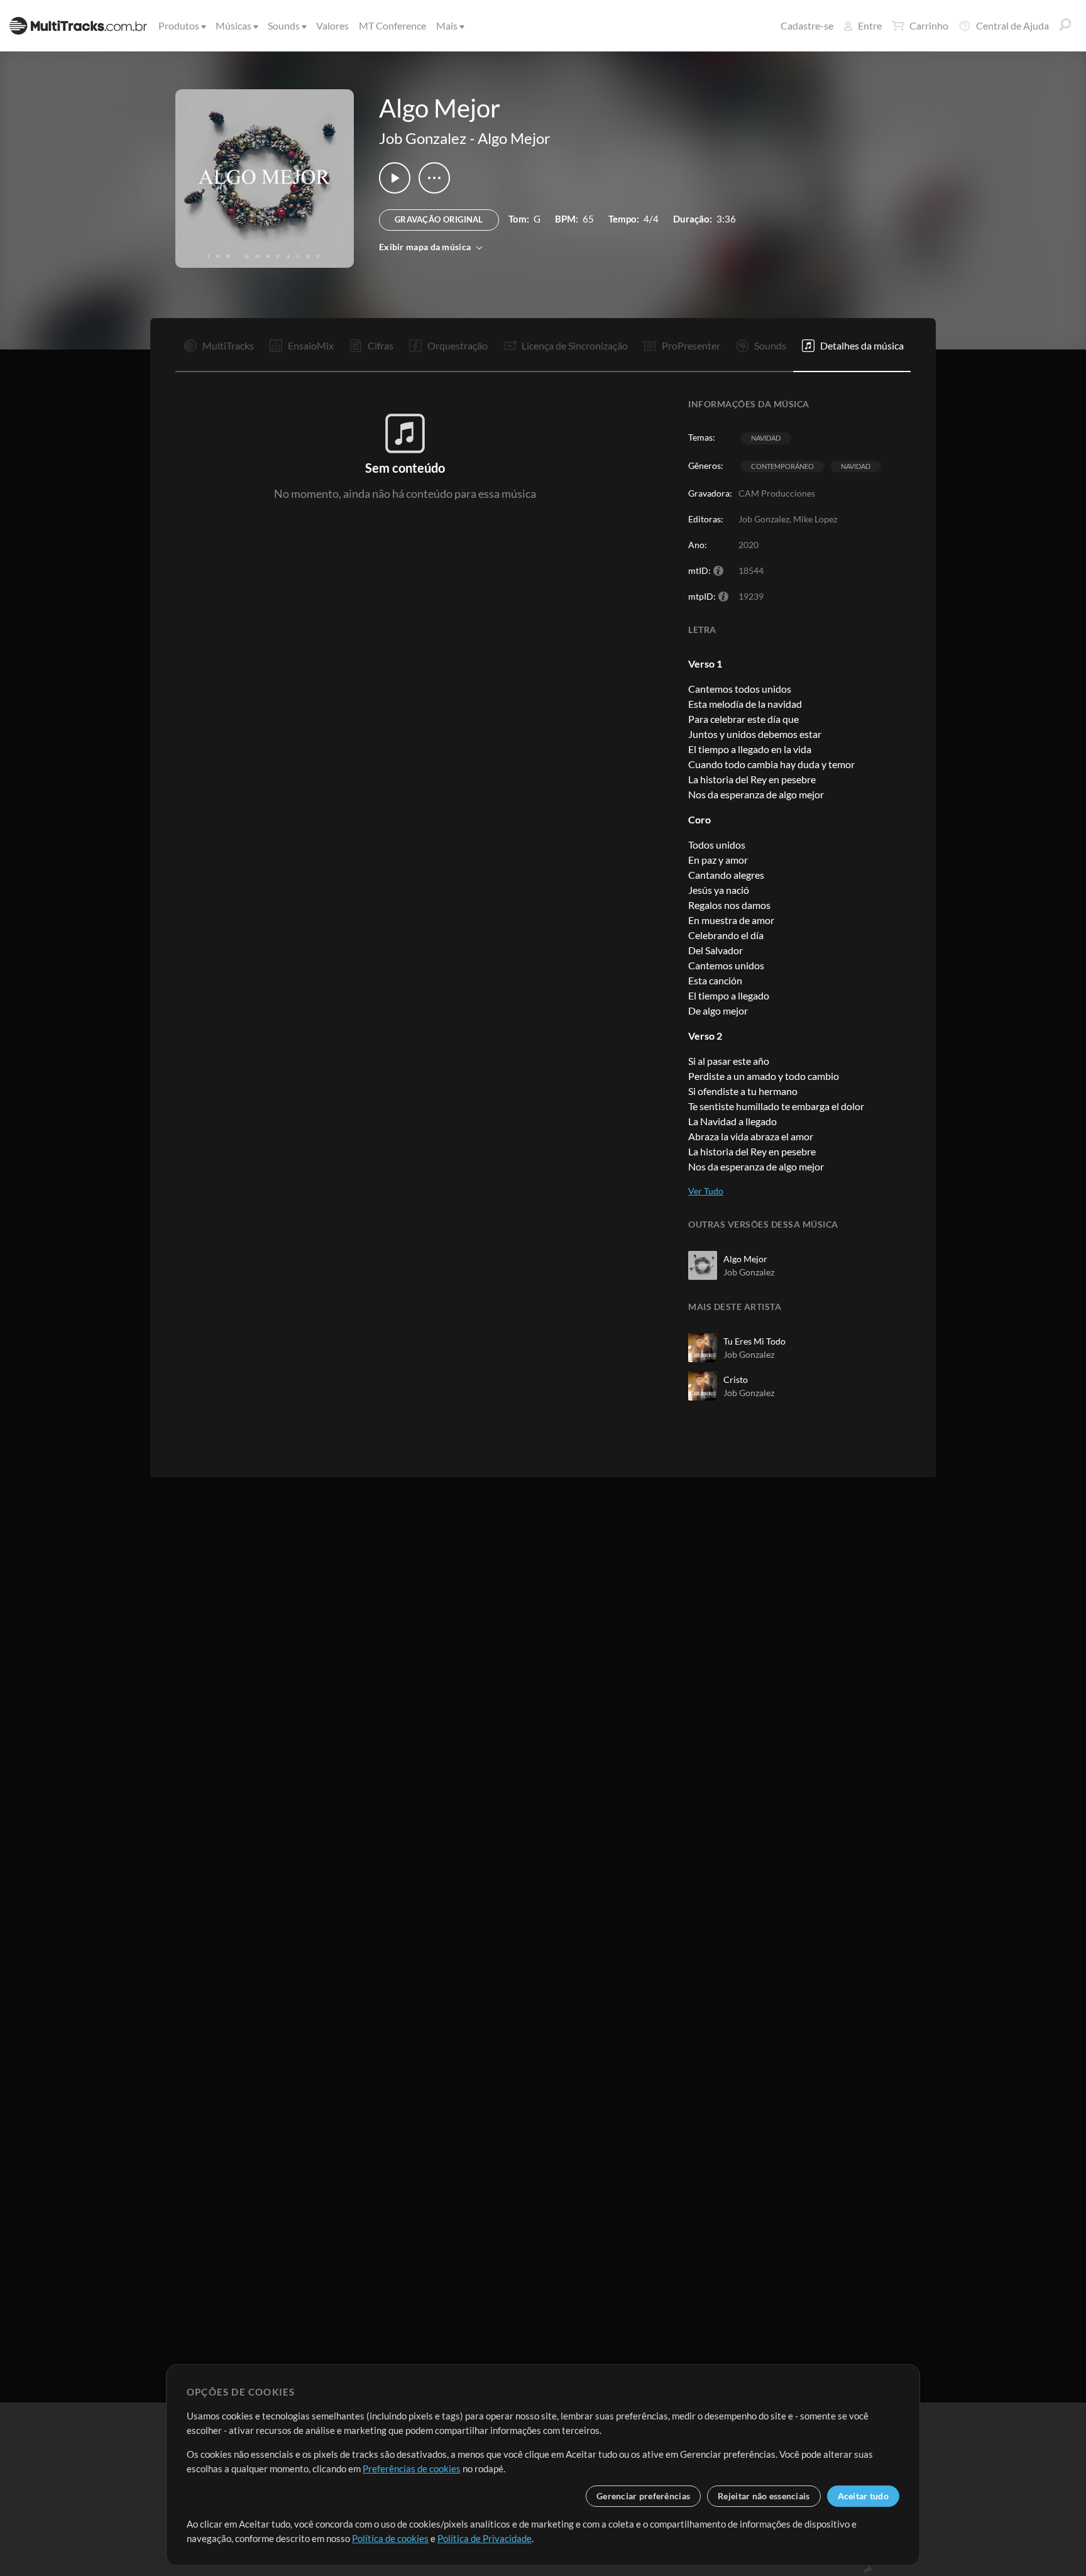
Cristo (736, 1379)
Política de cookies (390, 2538)
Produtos (179, 25)
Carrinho (929, 25)
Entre (870, 25)
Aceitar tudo (863, 2496)
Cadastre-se (807, 25)
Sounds (284, 25)
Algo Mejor (514, 138)
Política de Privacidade (485, 2538)
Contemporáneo (782, 466)
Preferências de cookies (412, 2469)
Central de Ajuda (1012, 25)
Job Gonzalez (423, 138)
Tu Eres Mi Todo (754, 1341)
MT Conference (392, 25)
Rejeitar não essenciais (764, 2496)
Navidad (766, 438)
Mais (447, 25)
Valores (332, 25)
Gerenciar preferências (643, 2496)
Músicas (233, 25)
